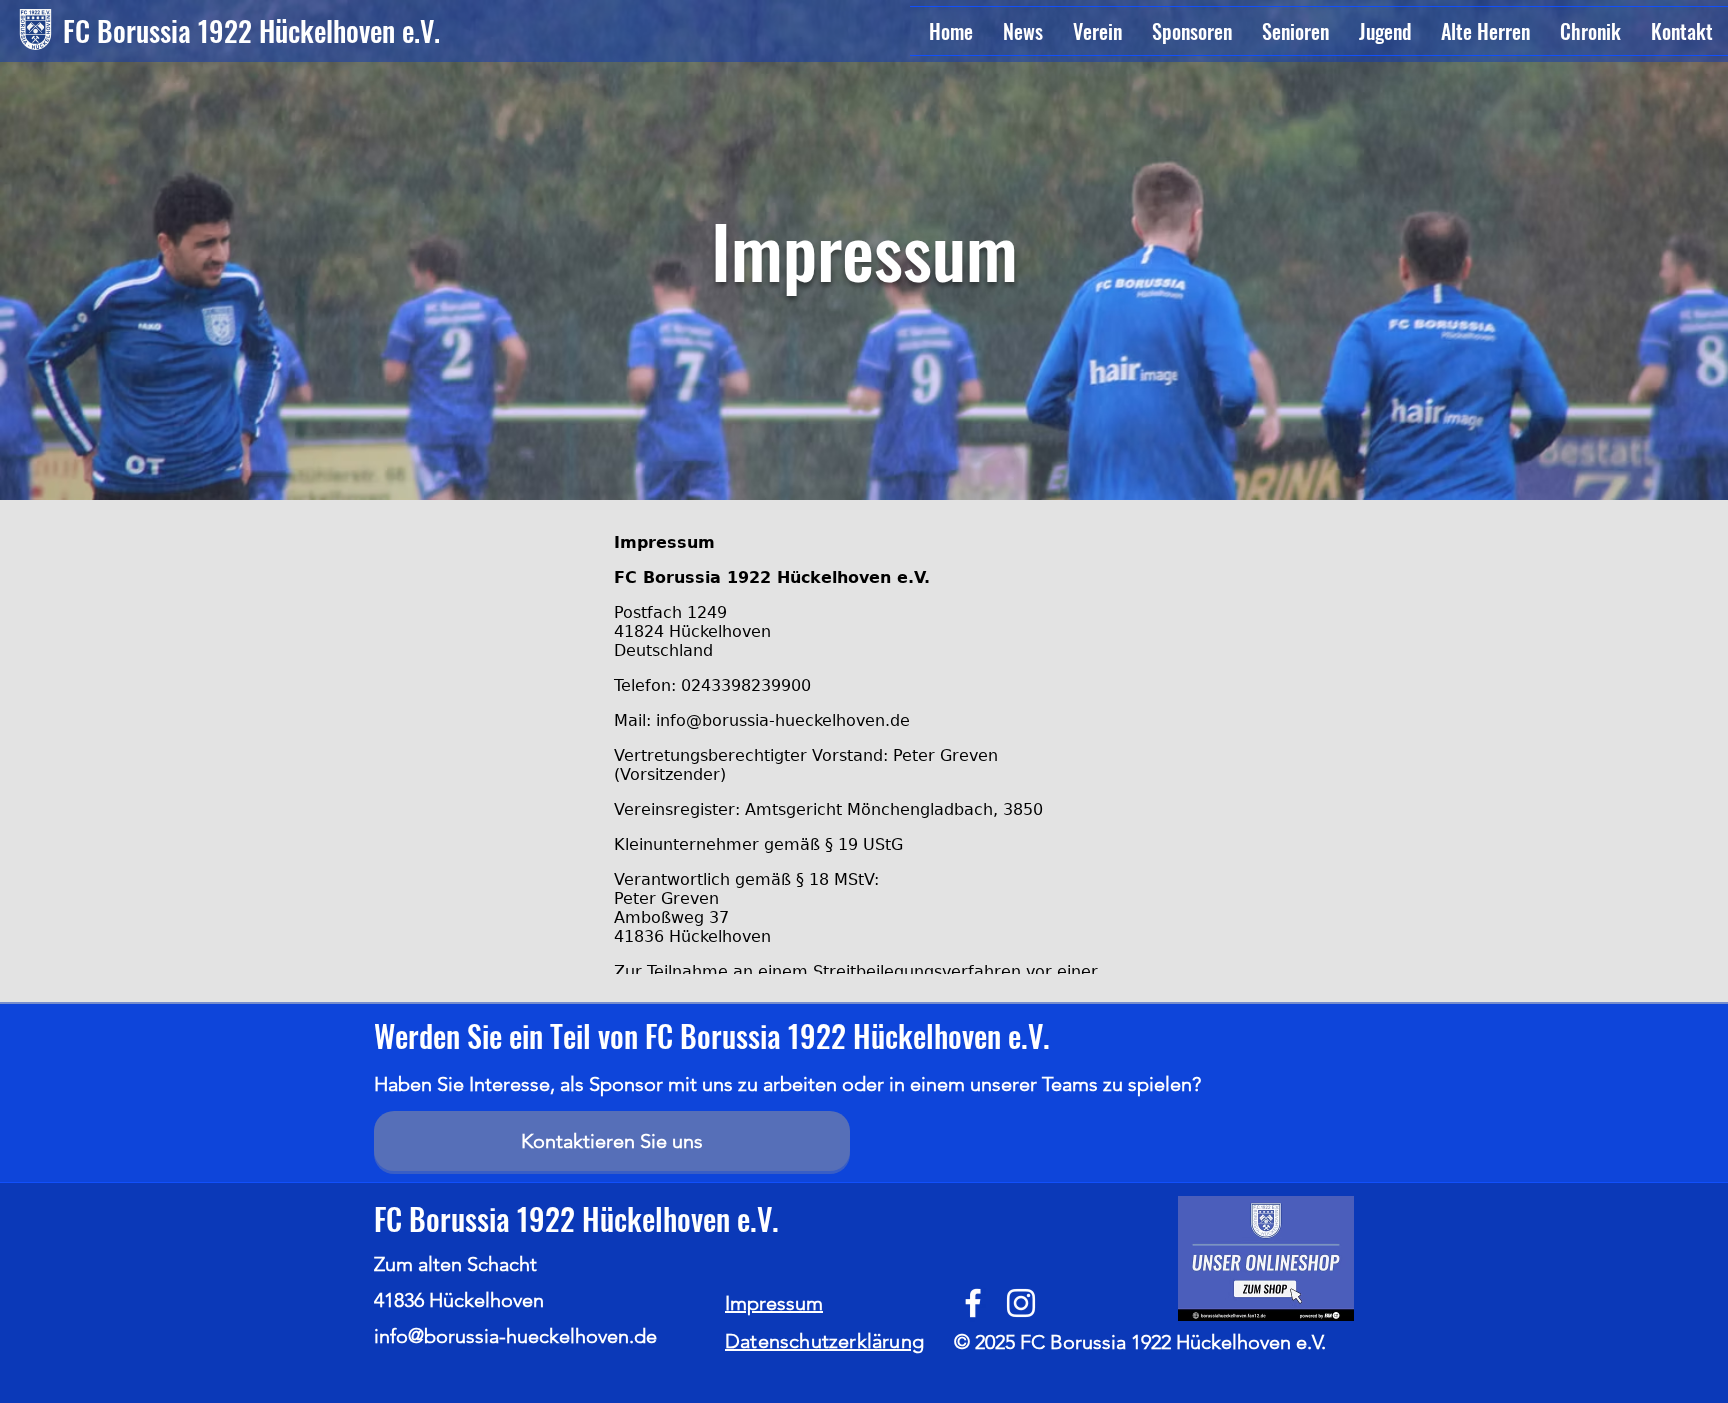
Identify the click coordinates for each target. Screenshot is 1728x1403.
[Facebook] (973, 1303)
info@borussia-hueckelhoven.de (515, 1336)
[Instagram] (1021, 1303)
